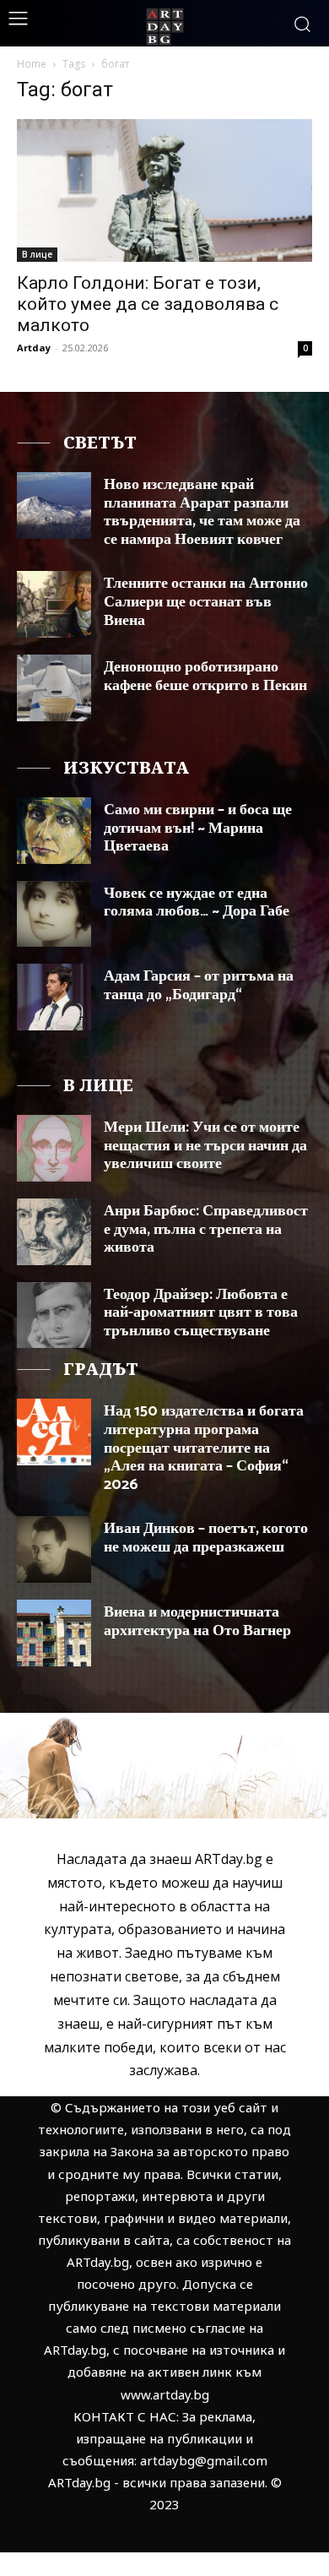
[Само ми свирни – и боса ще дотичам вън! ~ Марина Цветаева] (54, 831)
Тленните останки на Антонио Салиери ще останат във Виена (206, 602)
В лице (37, 254)
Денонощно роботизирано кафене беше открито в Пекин (205, 677)
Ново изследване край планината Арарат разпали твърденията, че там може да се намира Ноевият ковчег (202, 512)
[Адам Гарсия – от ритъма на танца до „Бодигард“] (54, 997)
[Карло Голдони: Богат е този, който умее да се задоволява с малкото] (164, 190)
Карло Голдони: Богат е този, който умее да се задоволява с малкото (148, 304)
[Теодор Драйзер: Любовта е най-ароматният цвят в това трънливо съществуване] (54, 1315)
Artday (34, 348)
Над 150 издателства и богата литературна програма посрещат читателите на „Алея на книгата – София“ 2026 (204, 1448)
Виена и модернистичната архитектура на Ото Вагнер (197, 1622)
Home (32, 64)
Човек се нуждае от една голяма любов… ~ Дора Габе (197, 903)
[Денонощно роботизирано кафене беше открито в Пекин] (54, 688)
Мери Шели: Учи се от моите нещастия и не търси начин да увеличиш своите (205, 1146)
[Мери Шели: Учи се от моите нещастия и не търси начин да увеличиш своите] (54, 1148)
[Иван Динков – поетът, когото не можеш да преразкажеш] (54, 1549)
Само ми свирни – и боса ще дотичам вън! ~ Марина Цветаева (198, 828)
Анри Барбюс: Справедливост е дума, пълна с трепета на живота (206, 1229)
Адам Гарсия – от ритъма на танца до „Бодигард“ (199, 986)
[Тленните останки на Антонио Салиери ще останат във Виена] (54, 604)
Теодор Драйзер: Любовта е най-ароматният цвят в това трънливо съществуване (201, 1313)
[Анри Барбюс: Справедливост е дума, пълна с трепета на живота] (54, 1232)
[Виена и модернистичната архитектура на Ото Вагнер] (54, 1633)
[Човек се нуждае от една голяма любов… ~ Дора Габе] (54, 914)
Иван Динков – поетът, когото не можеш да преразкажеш (206, 1538)
